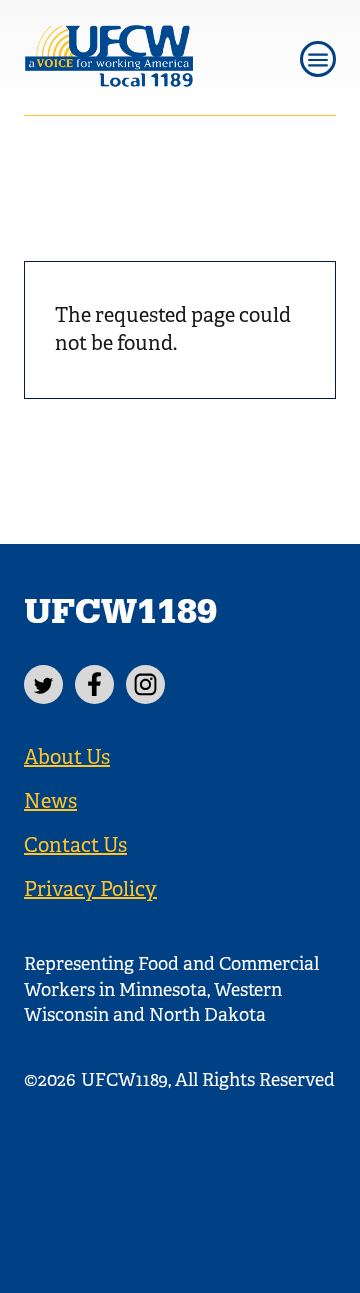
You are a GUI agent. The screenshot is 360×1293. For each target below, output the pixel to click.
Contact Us (75, 845)
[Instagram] (145, 684)
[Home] (145, 57)
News (50, 801)
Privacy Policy (90, 889)
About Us (67, 757)
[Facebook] (94, 684)
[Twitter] (43, 684)
